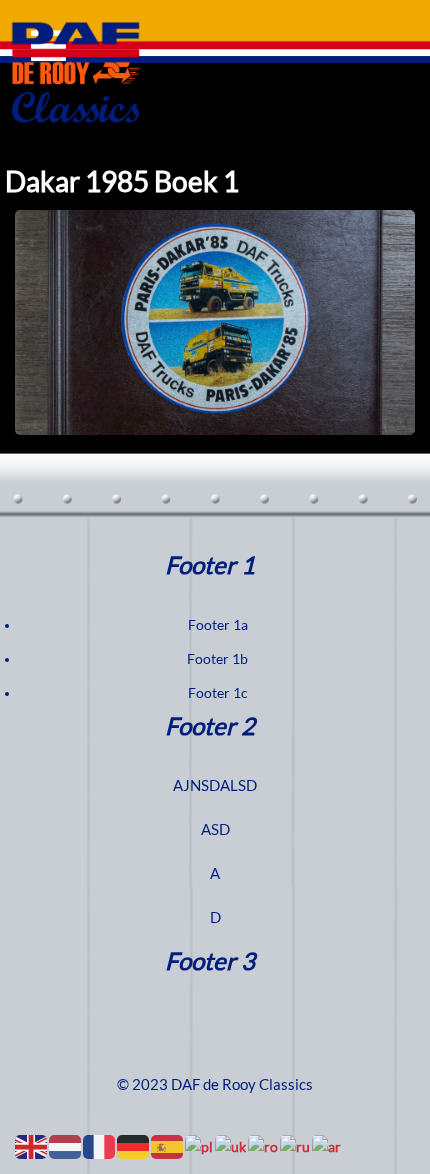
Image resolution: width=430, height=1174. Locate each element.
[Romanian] (264, 1146)
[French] (100, 1146)
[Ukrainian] (231, 1146)
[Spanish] (168, 1146)
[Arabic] (327, 1146)
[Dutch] (66, 1146)
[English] (32, 1146)
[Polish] (200, 1146)
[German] (134, 1146)
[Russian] (296, 1146)
